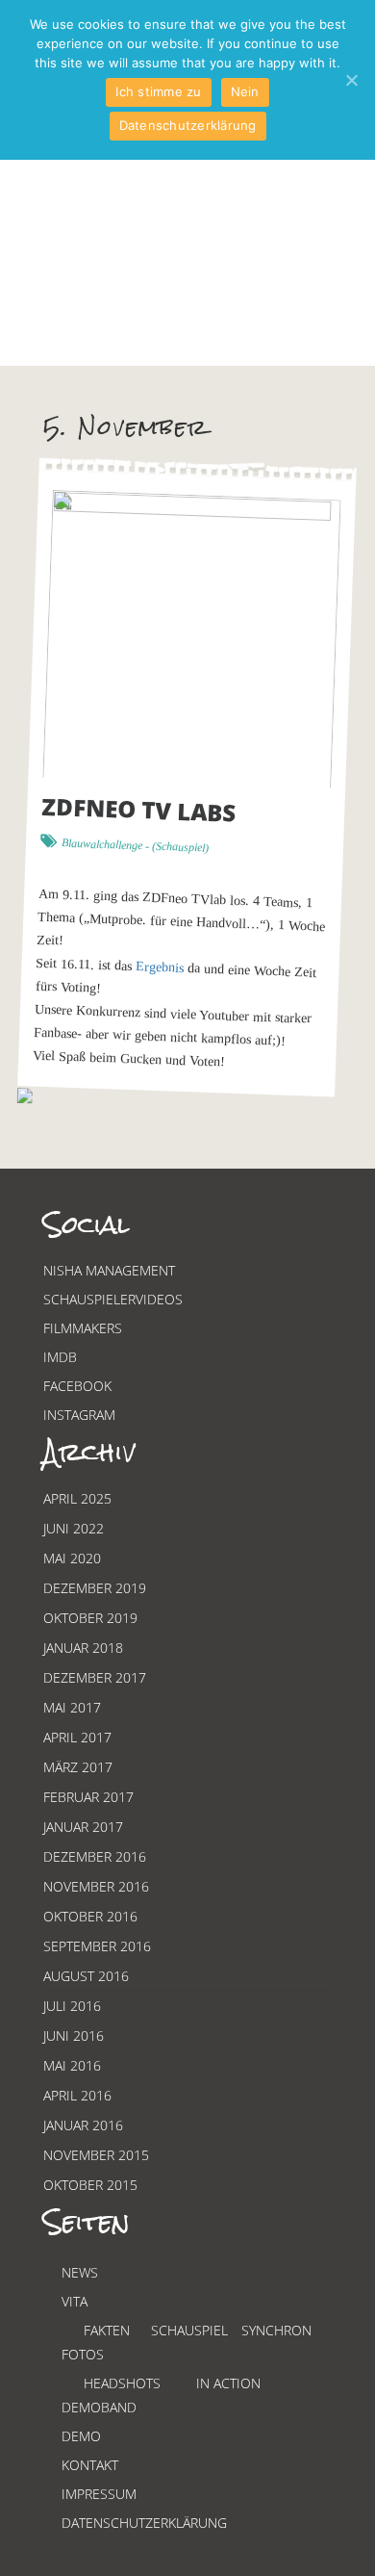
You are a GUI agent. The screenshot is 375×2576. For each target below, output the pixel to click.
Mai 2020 (72, 1558)
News (80, 2272)
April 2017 (77, 1737)
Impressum (99, 2494)
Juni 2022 (74, 1528)
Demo (81, 2436)
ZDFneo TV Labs (139, 810)
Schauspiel (180, 847)
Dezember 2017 (95, 1677)
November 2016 (96, 1886)
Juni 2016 (74, 2035)
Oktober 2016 (90, 1916)
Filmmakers (83, 1328)
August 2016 (86, 1976)
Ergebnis (160, 968)
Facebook (77, 1386)
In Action (228, 2383)
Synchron (276, 2330)
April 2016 (77, 2095)
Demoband (99, 2407)
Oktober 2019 (90, 1618)
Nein (245, 91)
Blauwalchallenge (102, 845)
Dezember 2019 (95, 1588)
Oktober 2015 (90, 2185)
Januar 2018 (83, 1648)
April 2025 (77, 1498)
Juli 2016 (72, 2006)
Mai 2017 (72, 1707)
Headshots (122, 2383)
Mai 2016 (72, 2065)
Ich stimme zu (158, 91)
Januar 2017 (83, 1827)
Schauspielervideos (113, 1299)
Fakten (107, 2330)
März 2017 (78, 1767)
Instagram (79, 1415)
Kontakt (90, 2465)
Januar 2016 (83, 2125)
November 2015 (96, 2155)
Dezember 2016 (95, 1856)
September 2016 (97, 1946)
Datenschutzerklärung (144, 2523)
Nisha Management (109, 1270)
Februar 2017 (88, 1797)
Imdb (60, 1357)
